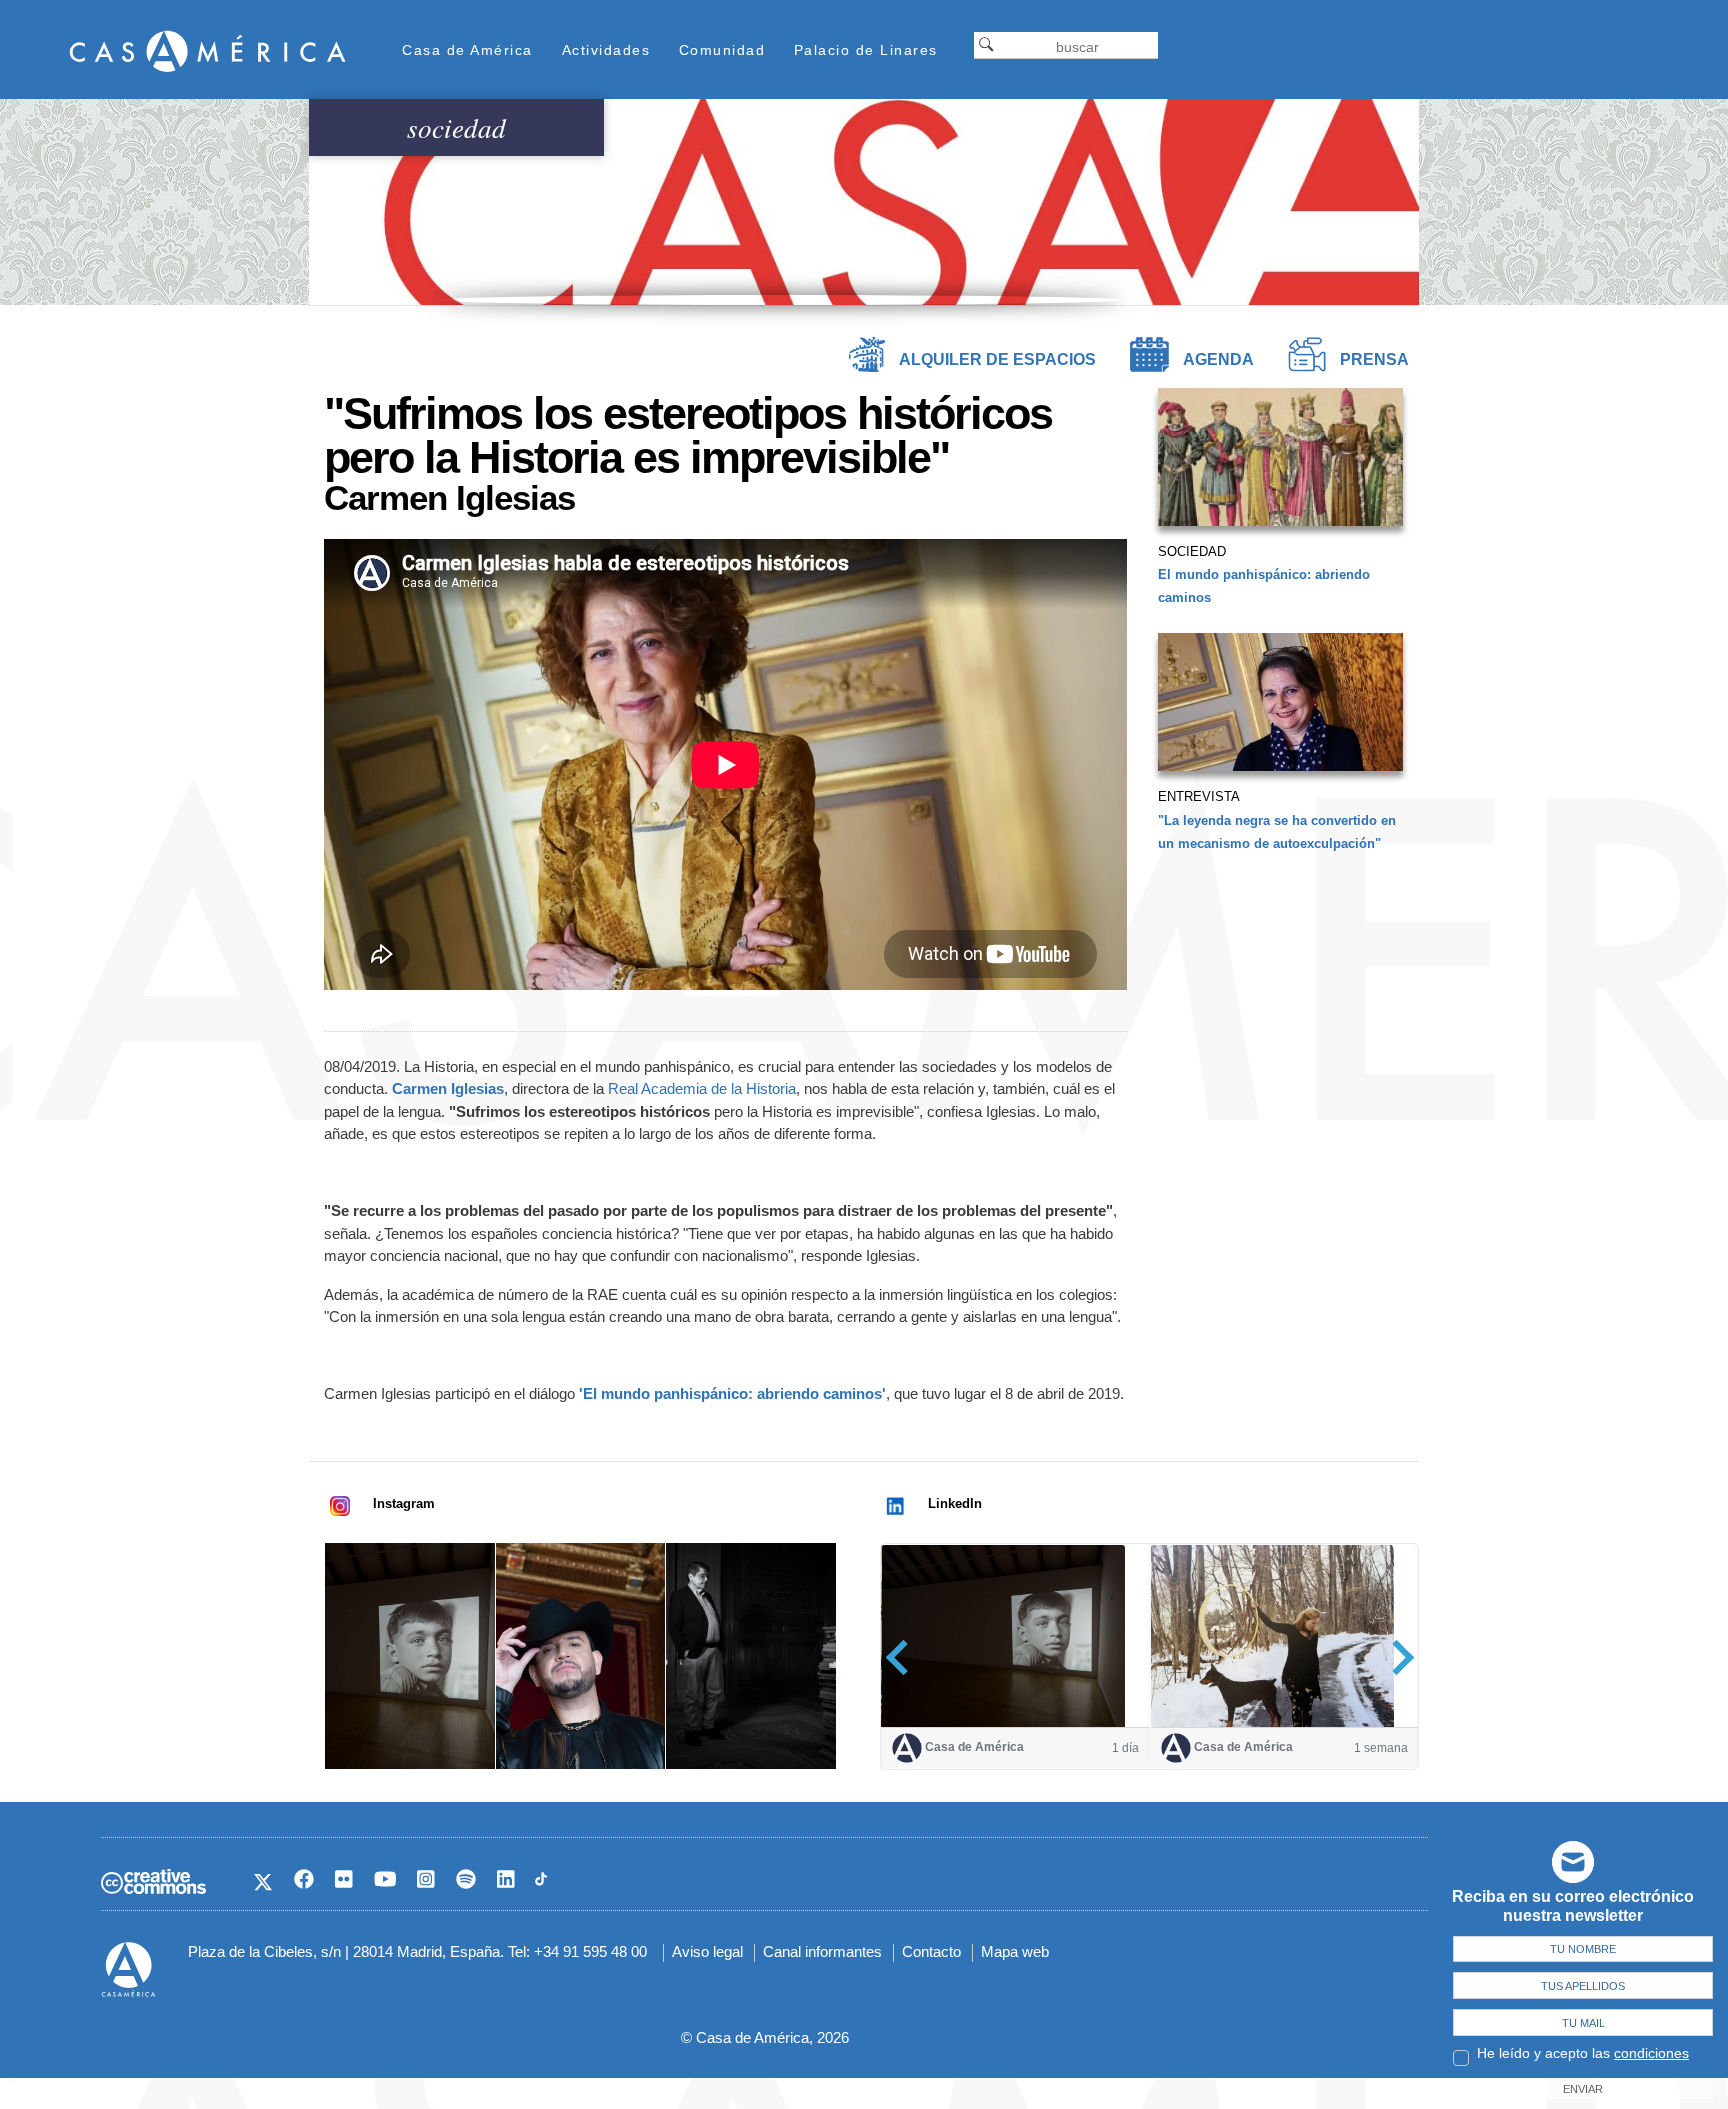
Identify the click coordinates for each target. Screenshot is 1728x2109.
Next (1396, 1657)
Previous (903, 1657)
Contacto (931, 1951)
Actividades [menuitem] (606, 50)
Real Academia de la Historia (702, 1088)
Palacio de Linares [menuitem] (866, 50)
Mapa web (1015, 1951)
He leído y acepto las (1583, 2053)
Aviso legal (707, 1951)
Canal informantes (822, 1951)
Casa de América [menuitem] (467, 50)
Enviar (1583, 2089)
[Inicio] (208, 50)
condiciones (1651, 2053)
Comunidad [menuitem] (722, 50)
